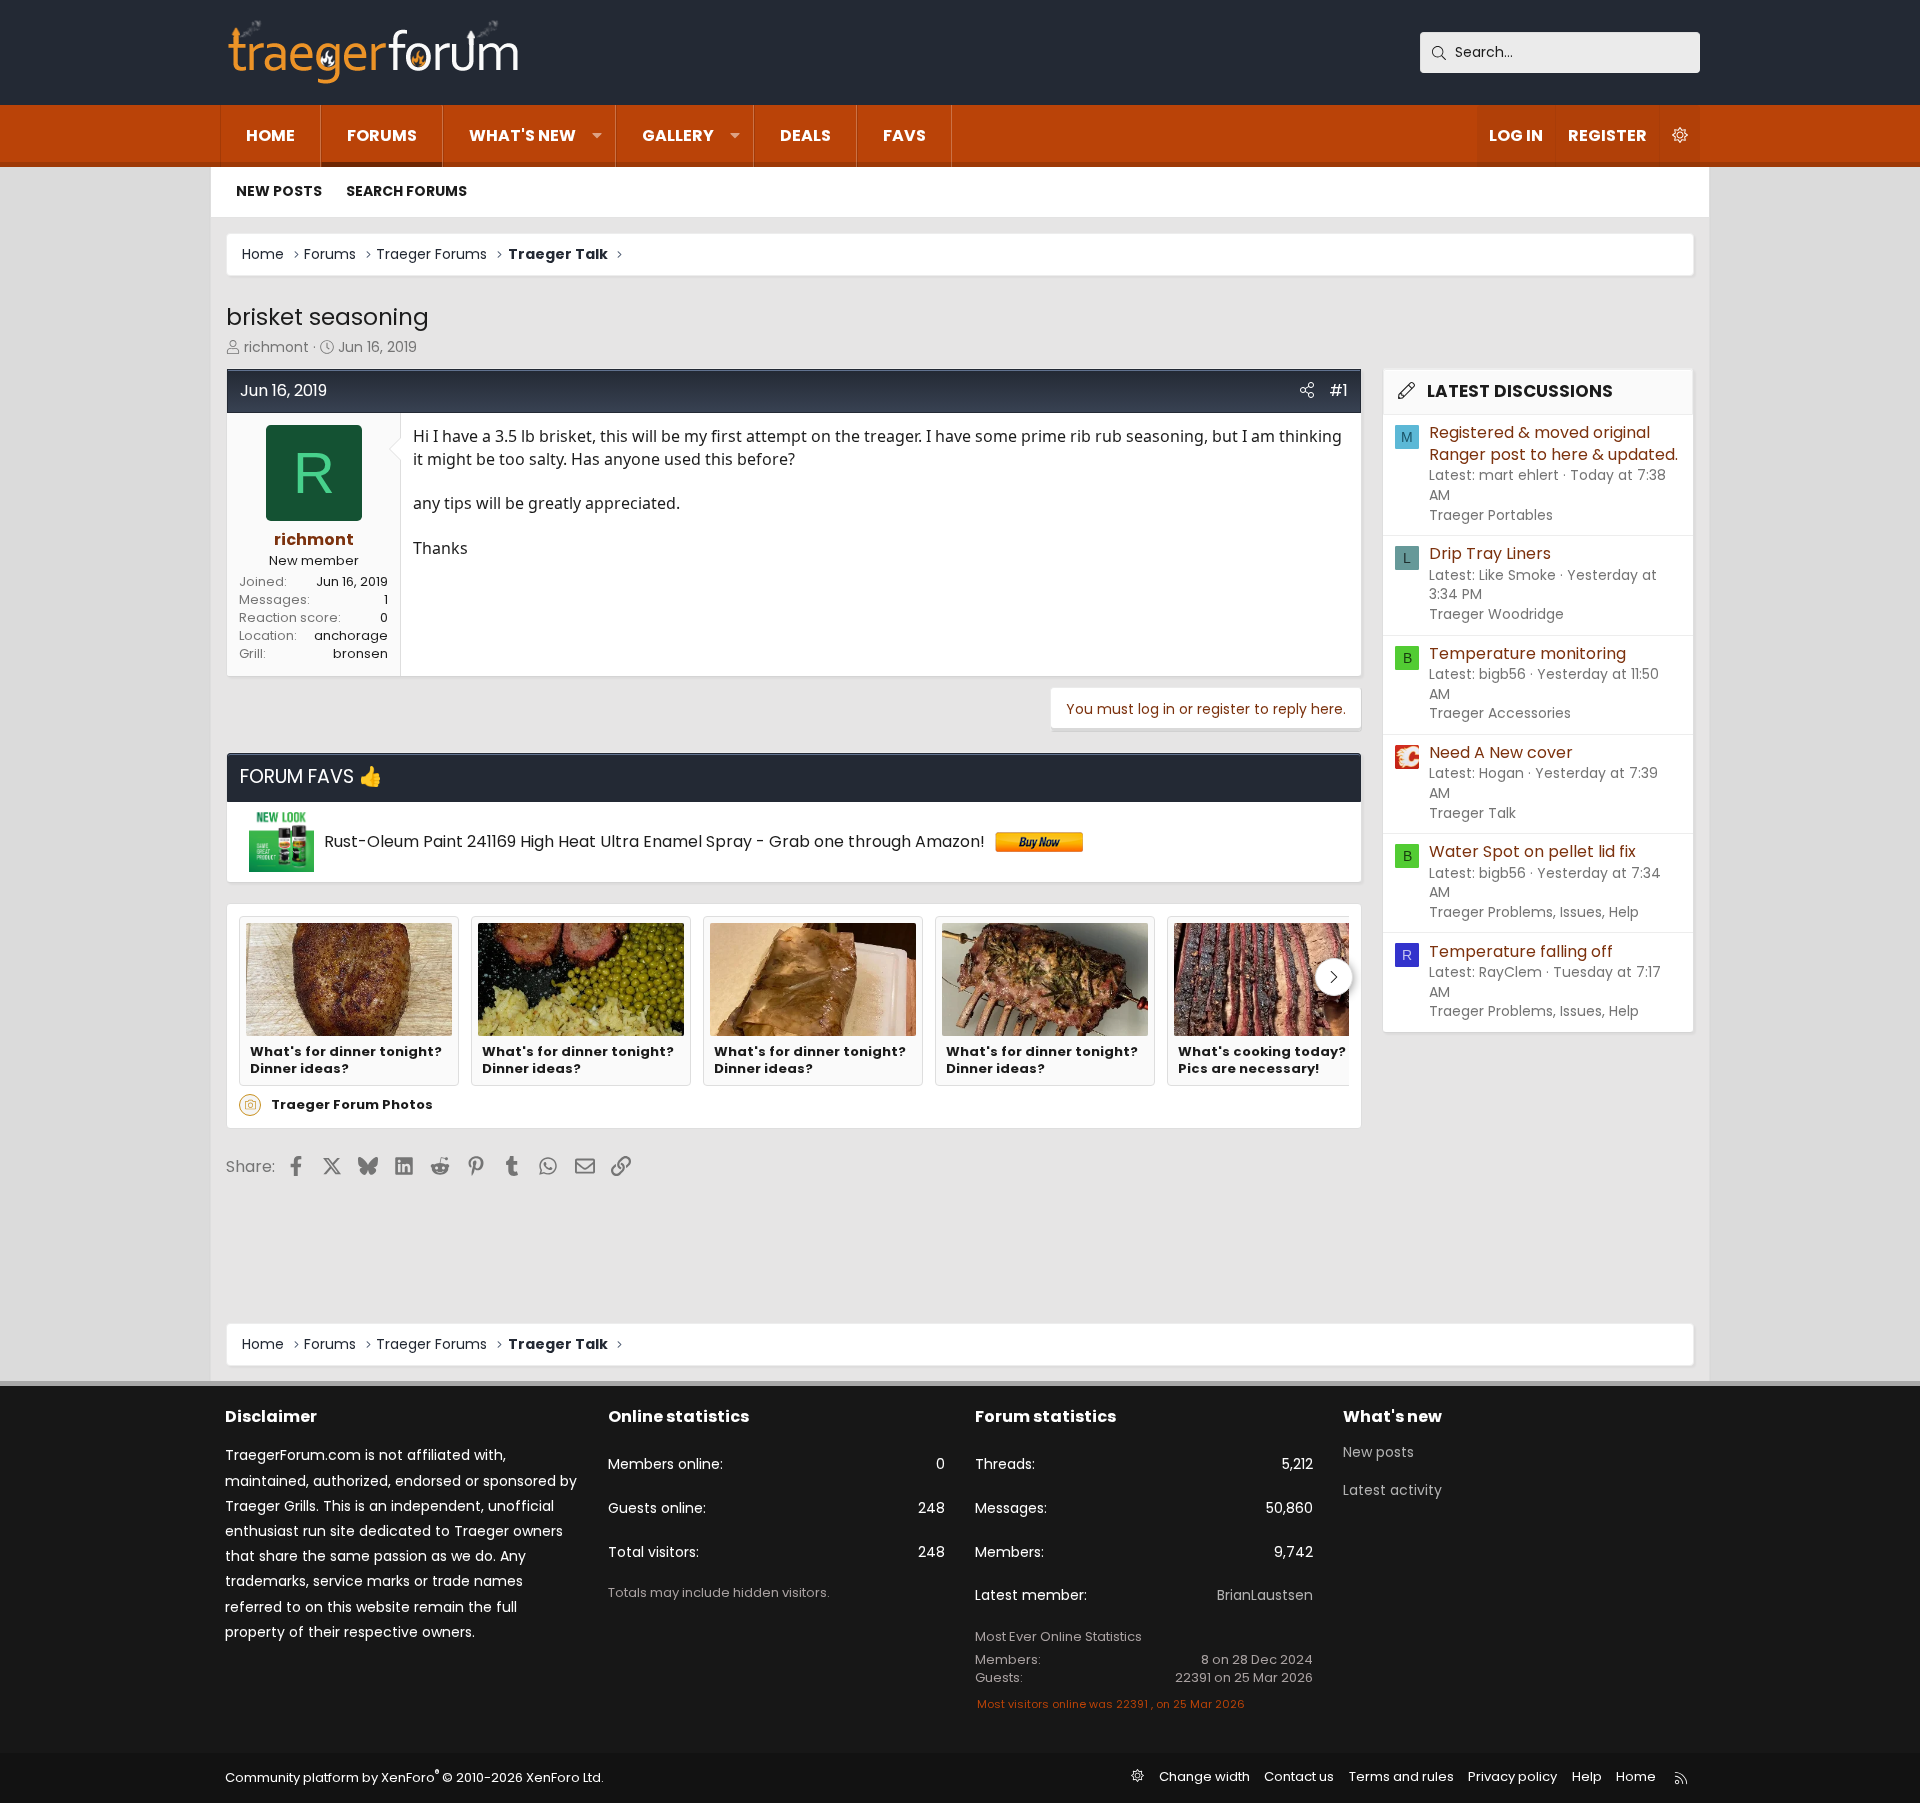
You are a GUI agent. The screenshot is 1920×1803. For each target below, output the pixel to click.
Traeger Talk (1472, 813)
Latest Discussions (1520, 391)
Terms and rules (1401, 1776)
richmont (276, 347)
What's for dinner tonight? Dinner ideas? (346, 1060)
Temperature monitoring (1527, 653)
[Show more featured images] (1334, 977)
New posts (279, 191)
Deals (805, 135)
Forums (382, 135)
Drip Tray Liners (1490, 553)
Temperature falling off (1521, 951)
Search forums (406, 191)
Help (1587, 1776)
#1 (1338, 390)
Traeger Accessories (1500, 713)
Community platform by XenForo (414, 1777)
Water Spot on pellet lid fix (1532, 851)
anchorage (351, 635)
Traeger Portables (1491, 515)
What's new (522, 135)
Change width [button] (1204, 1776)
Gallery (678, 135)
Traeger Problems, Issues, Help (1534, 912)
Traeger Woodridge (1496, 614)
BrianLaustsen (1265, 1595)
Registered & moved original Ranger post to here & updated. (1553, 443)
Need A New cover (1501, 752)
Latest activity (1392, 1490)
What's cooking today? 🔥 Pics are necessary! (1271, 1060)
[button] (597, 136)
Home (270, 135)
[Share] (1307, 391)
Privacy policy (1512, 1776)
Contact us (1299, 1776)
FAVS (904, 135)
